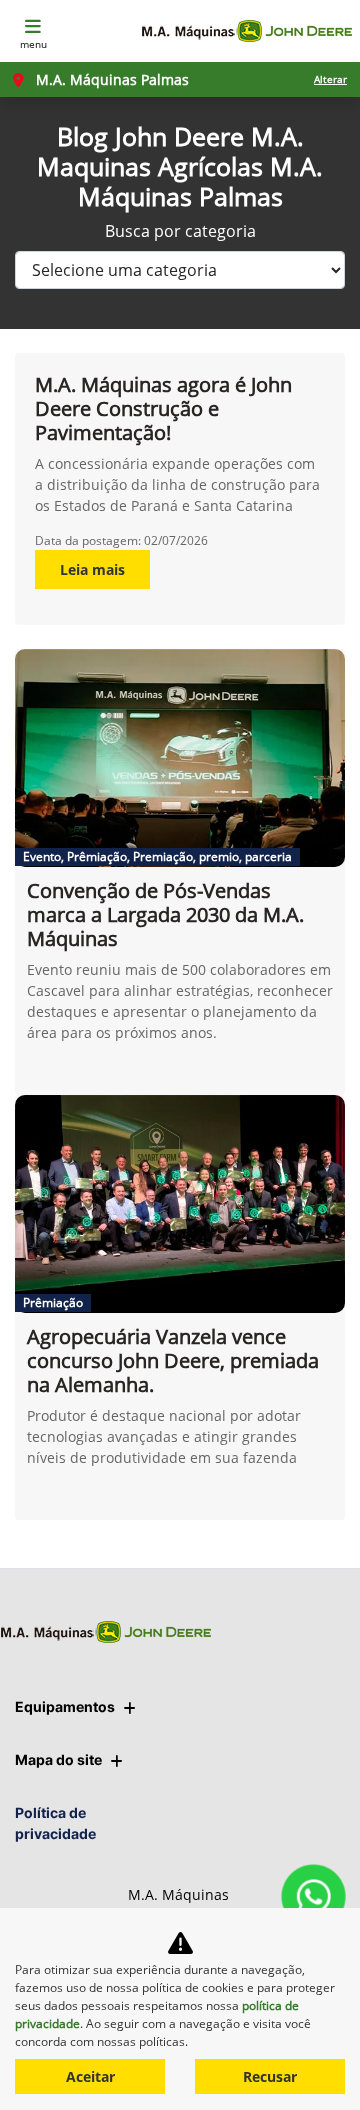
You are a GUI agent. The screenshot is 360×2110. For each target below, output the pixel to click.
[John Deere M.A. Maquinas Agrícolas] (246, 31)
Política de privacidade (55, 1823)
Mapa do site (58, 1759)
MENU (33, 44)
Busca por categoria (180, 231)
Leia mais (92, 569)
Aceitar (90, 2076)
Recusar (270, 2076)
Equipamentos (65, 1706)
